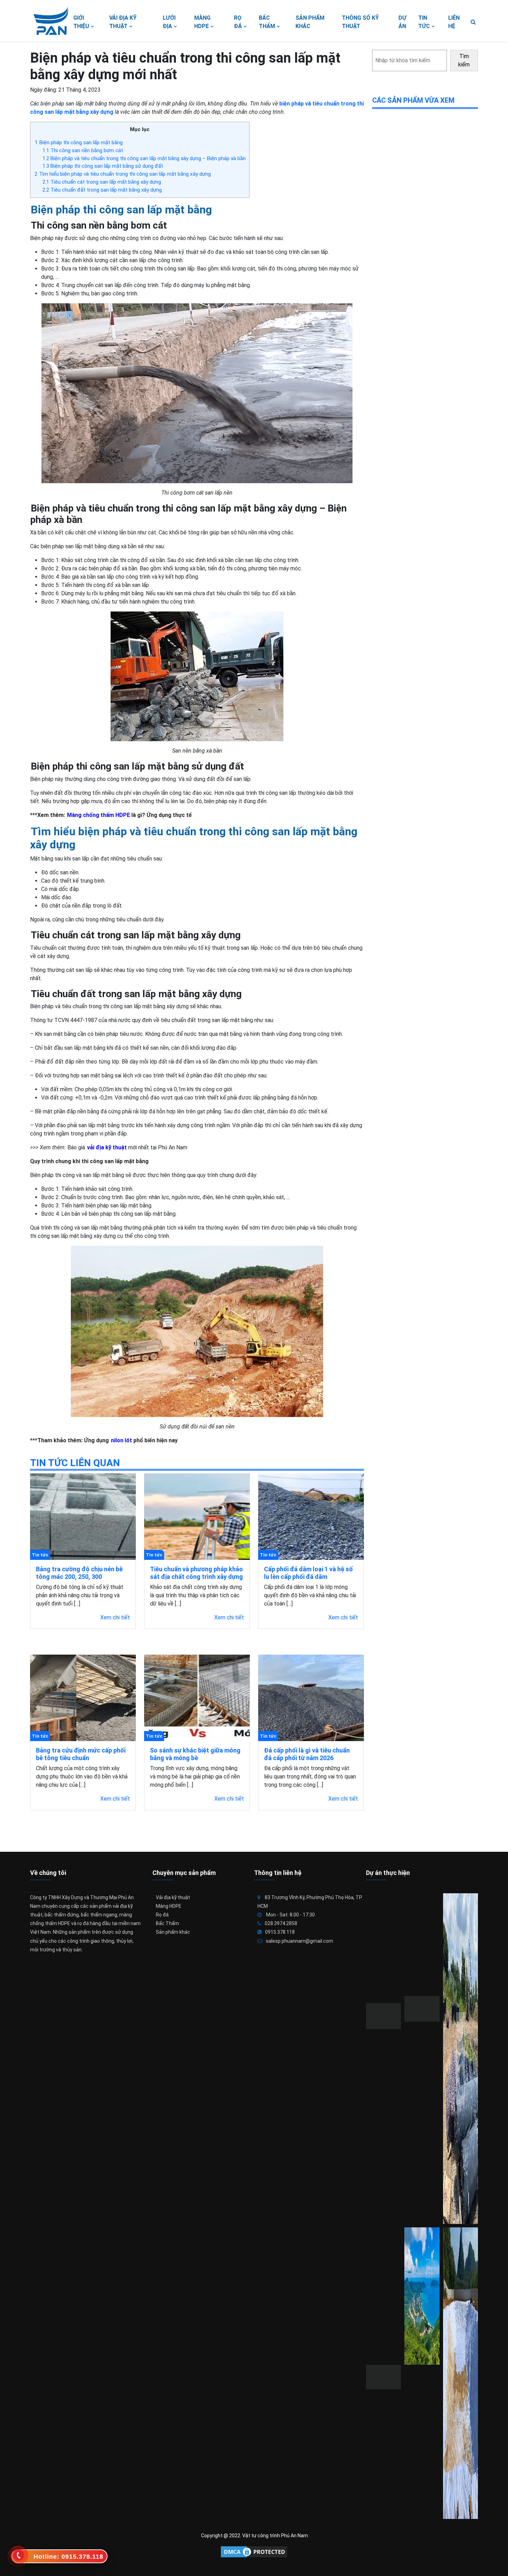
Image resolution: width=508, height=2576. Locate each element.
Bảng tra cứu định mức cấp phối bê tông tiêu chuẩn (81, 1754)
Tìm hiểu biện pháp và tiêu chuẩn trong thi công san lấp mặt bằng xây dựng (123, 174)
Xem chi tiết (115, 1617)
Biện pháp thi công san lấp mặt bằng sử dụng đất (103, 166)
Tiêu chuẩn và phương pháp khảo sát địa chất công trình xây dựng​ (196, 1573)
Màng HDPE (169, 1906)
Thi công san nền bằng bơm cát (83, 150)
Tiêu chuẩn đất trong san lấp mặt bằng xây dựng (102, 190)
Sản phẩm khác (173, 1932)
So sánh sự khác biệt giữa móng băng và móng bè (195, 1754)
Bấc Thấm (167, 1923)
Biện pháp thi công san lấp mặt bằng (79, 142)
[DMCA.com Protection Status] (254, 2552)
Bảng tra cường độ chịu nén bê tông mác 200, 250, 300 (79, 1573)
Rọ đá (162, 1915)
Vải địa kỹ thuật (173, 1897)
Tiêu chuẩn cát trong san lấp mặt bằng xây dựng (102, 182)
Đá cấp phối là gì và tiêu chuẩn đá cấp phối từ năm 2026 (307, 1754)
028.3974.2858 (281, 1923)
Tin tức (40, 1555)
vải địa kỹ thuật (107, 1147)
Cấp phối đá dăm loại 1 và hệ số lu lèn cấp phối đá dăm (308, 1573)
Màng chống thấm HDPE (98, 815)
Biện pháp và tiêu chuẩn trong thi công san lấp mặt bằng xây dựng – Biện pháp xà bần (144, 158)
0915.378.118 (280, 1932)
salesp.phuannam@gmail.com (299, 1941)
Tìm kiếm (464, 60)
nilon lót (121, 1440)
